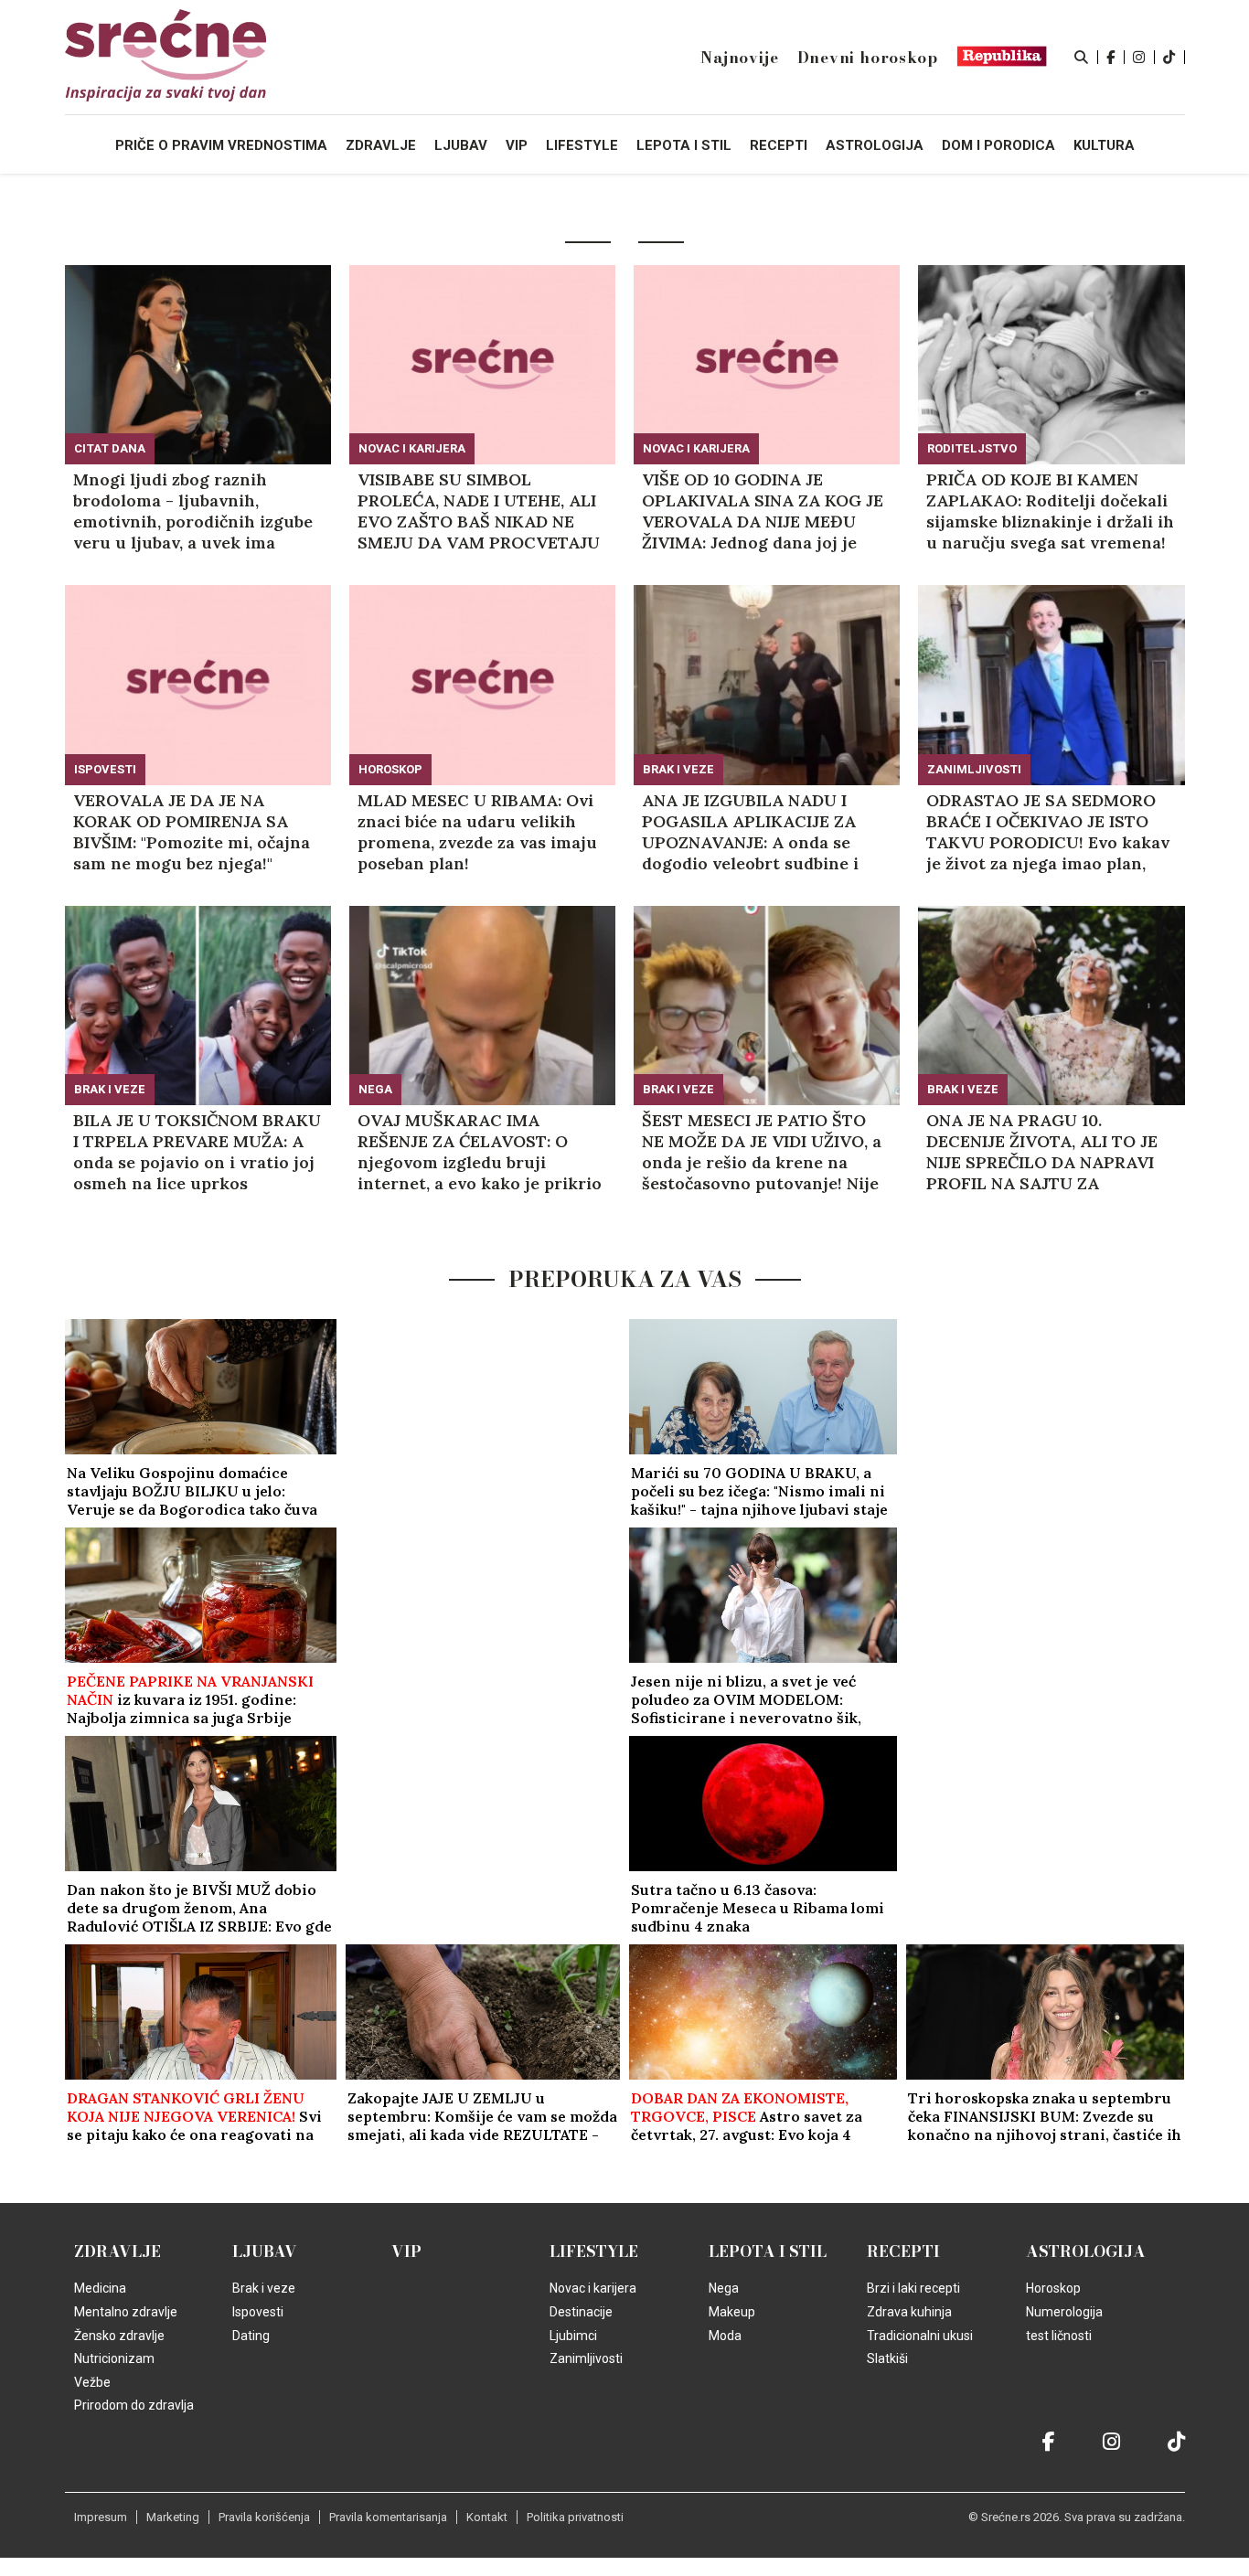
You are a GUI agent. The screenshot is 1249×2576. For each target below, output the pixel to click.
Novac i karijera (412, 448)
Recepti (903, 2251)
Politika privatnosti (575, 2517)
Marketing (173, 2517)
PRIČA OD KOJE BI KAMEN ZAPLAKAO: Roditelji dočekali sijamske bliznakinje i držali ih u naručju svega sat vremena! (1050, 511)
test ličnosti (1059, 2336)
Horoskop (390, 769)
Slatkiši (887, 2358)
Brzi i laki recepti (913, 2288)
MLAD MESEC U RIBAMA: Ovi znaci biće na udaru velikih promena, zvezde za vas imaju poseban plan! (477, 832)
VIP (406, 2251)
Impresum (101, 2517)
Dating (251, 2336)
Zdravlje (117, 2251)
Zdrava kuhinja (909, 2312)
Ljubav (265, 2251)
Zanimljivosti (974, 769)
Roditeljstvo (972, 448)
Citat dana (110, 448)
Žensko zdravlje (119, 2336)
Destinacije (581, 2312)
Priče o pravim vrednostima (221, 145)
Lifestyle (594, 2251)
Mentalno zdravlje (126, 2312)
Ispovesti (105, 769)
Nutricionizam (114, 2358)
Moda (725, 2336)
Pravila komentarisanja (388, 2517)
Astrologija (1086, 2251)
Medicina (100, 2288)
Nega (375, 1089)
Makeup (732, 2312)
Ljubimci (573, 2336)
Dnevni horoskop (868, 58)
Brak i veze (678, 769)
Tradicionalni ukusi (920, 2336)
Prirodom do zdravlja (134, 2405)
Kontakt (487, 2517)
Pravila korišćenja (264, 2517)
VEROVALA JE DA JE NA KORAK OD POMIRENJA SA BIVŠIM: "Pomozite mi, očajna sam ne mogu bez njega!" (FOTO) (192, 832)
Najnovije (739, 58)
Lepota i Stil (768, 2251)
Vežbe (92, 2382)
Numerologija (1064, 2312)
